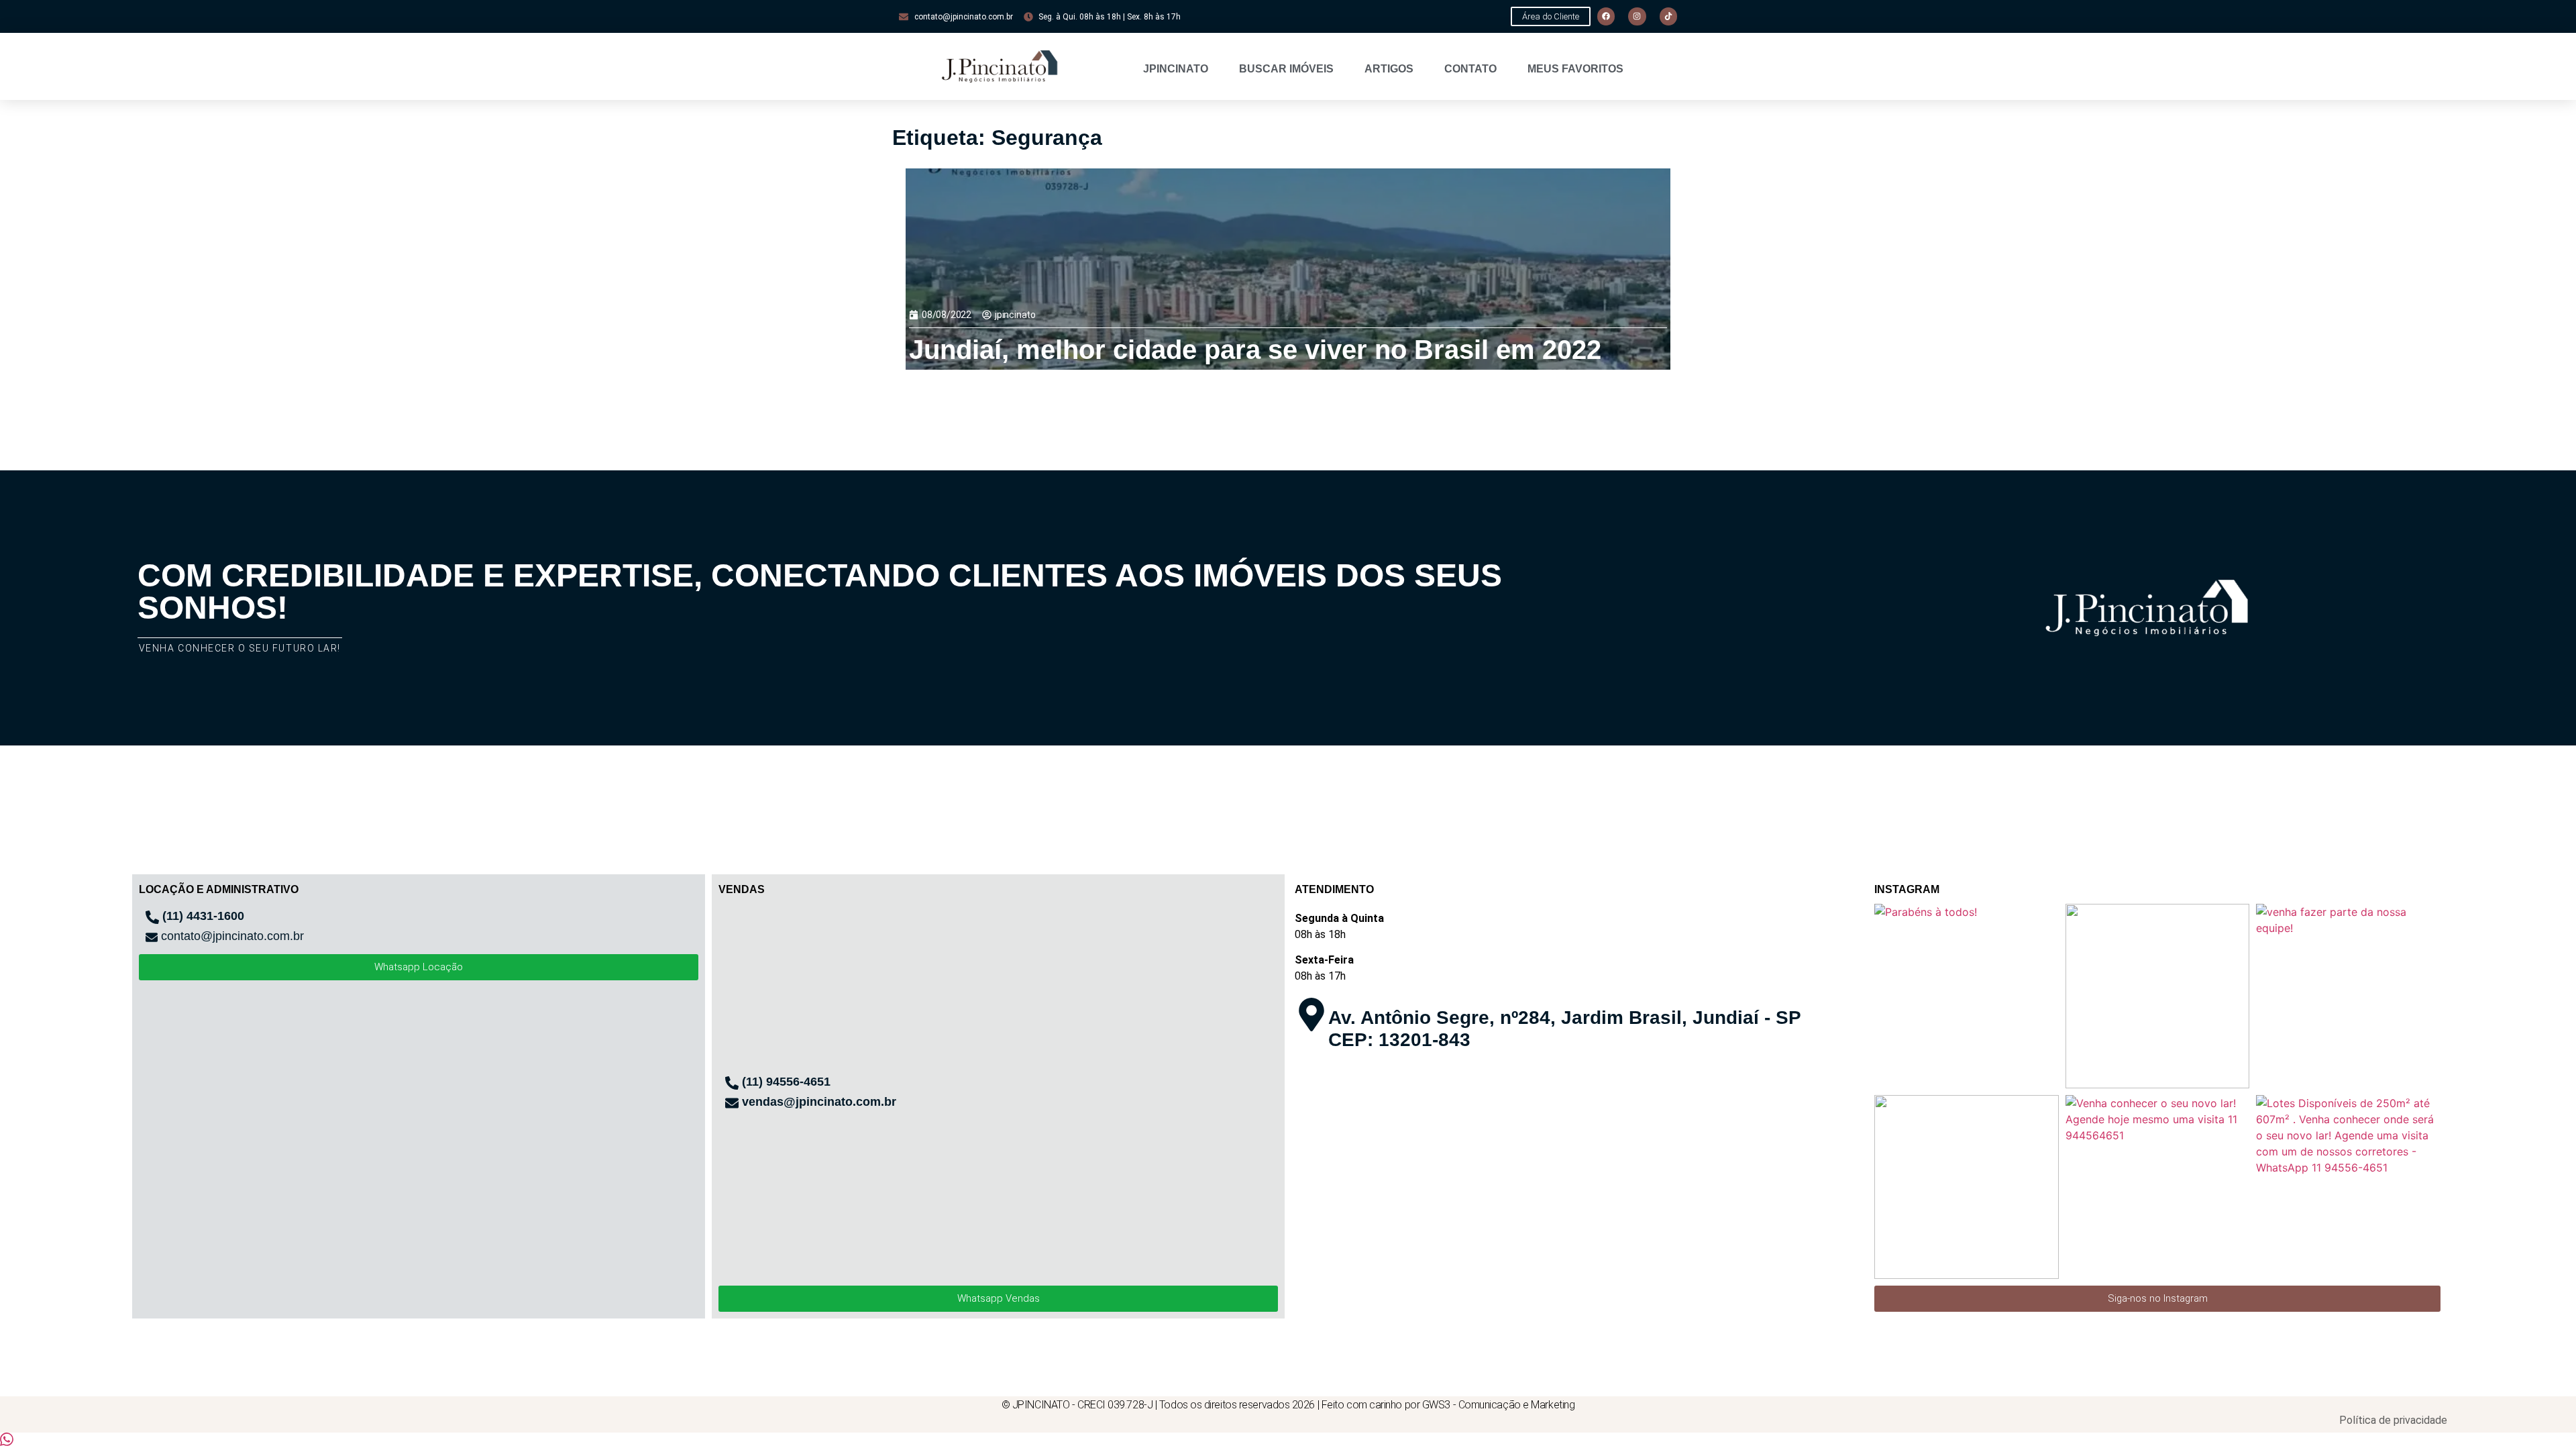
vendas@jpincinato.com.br (819, 1102)
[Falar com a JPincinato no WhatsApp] (7, 1442)
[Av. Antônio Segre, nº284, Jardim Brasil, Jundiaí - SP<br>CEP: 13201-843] (1311, 1015)
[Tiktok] (1668, 16)
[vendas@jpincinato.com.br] (732, 1103)
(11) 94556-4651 (786, 1082)
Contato (1470, 69)
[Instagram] (1637, 16)
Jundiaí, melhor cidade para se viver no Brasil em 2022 (1255, 350)
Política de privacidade (2393, 1420)
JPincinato (1176, 69)
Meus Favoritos (1575, 69)
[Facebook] (1606, 16)
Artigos (1389, 69)
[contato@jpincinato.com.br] (152, 937)
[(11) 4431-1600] (152, 917)
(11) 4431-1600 (203, 916)
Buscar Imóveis (1286, 69)
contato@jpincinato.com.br (232, 936)
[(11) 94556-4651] (732, 1083)
